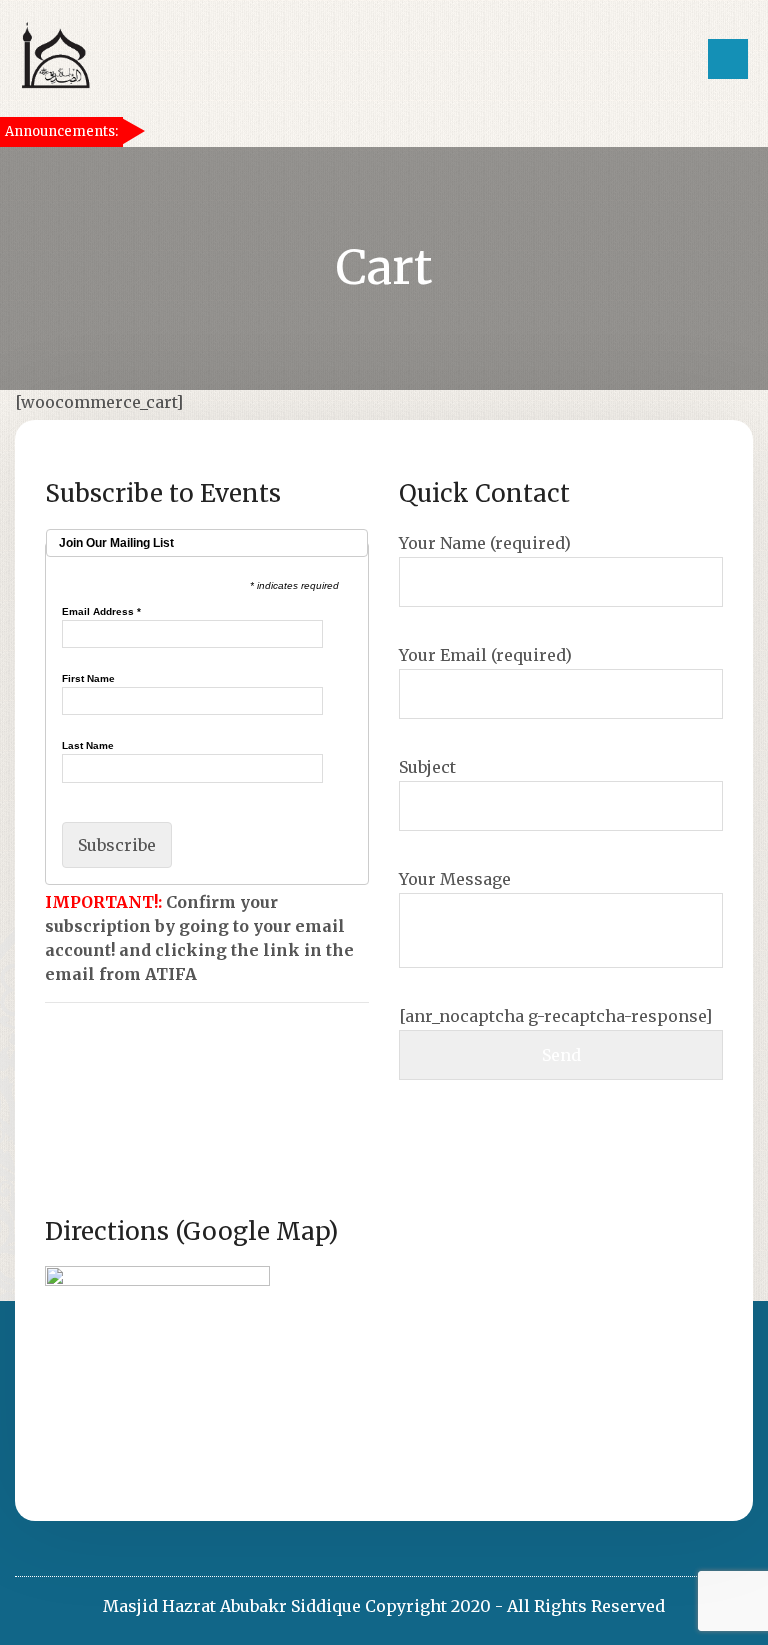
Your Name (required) (485, 543)
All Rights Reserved (586, 1606)
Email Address (101, 612)
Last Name (88, 746)
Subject (427, 767)
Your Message (455, 879)
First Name (88, 679)
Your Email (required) (485, 655)
